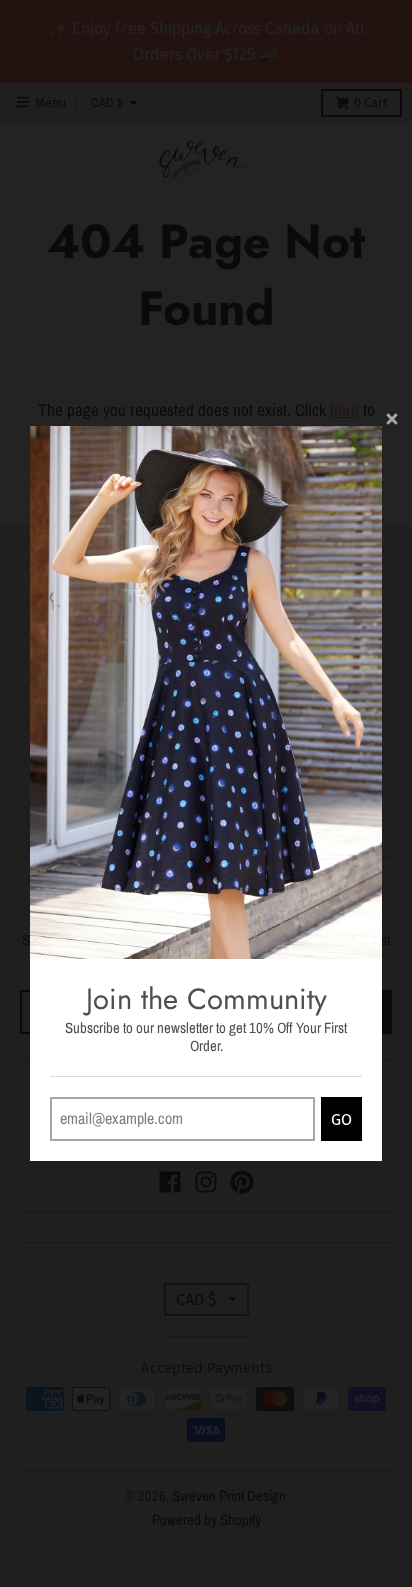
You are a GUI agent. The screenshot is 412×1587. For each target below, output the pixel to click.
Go (341, 1119)
